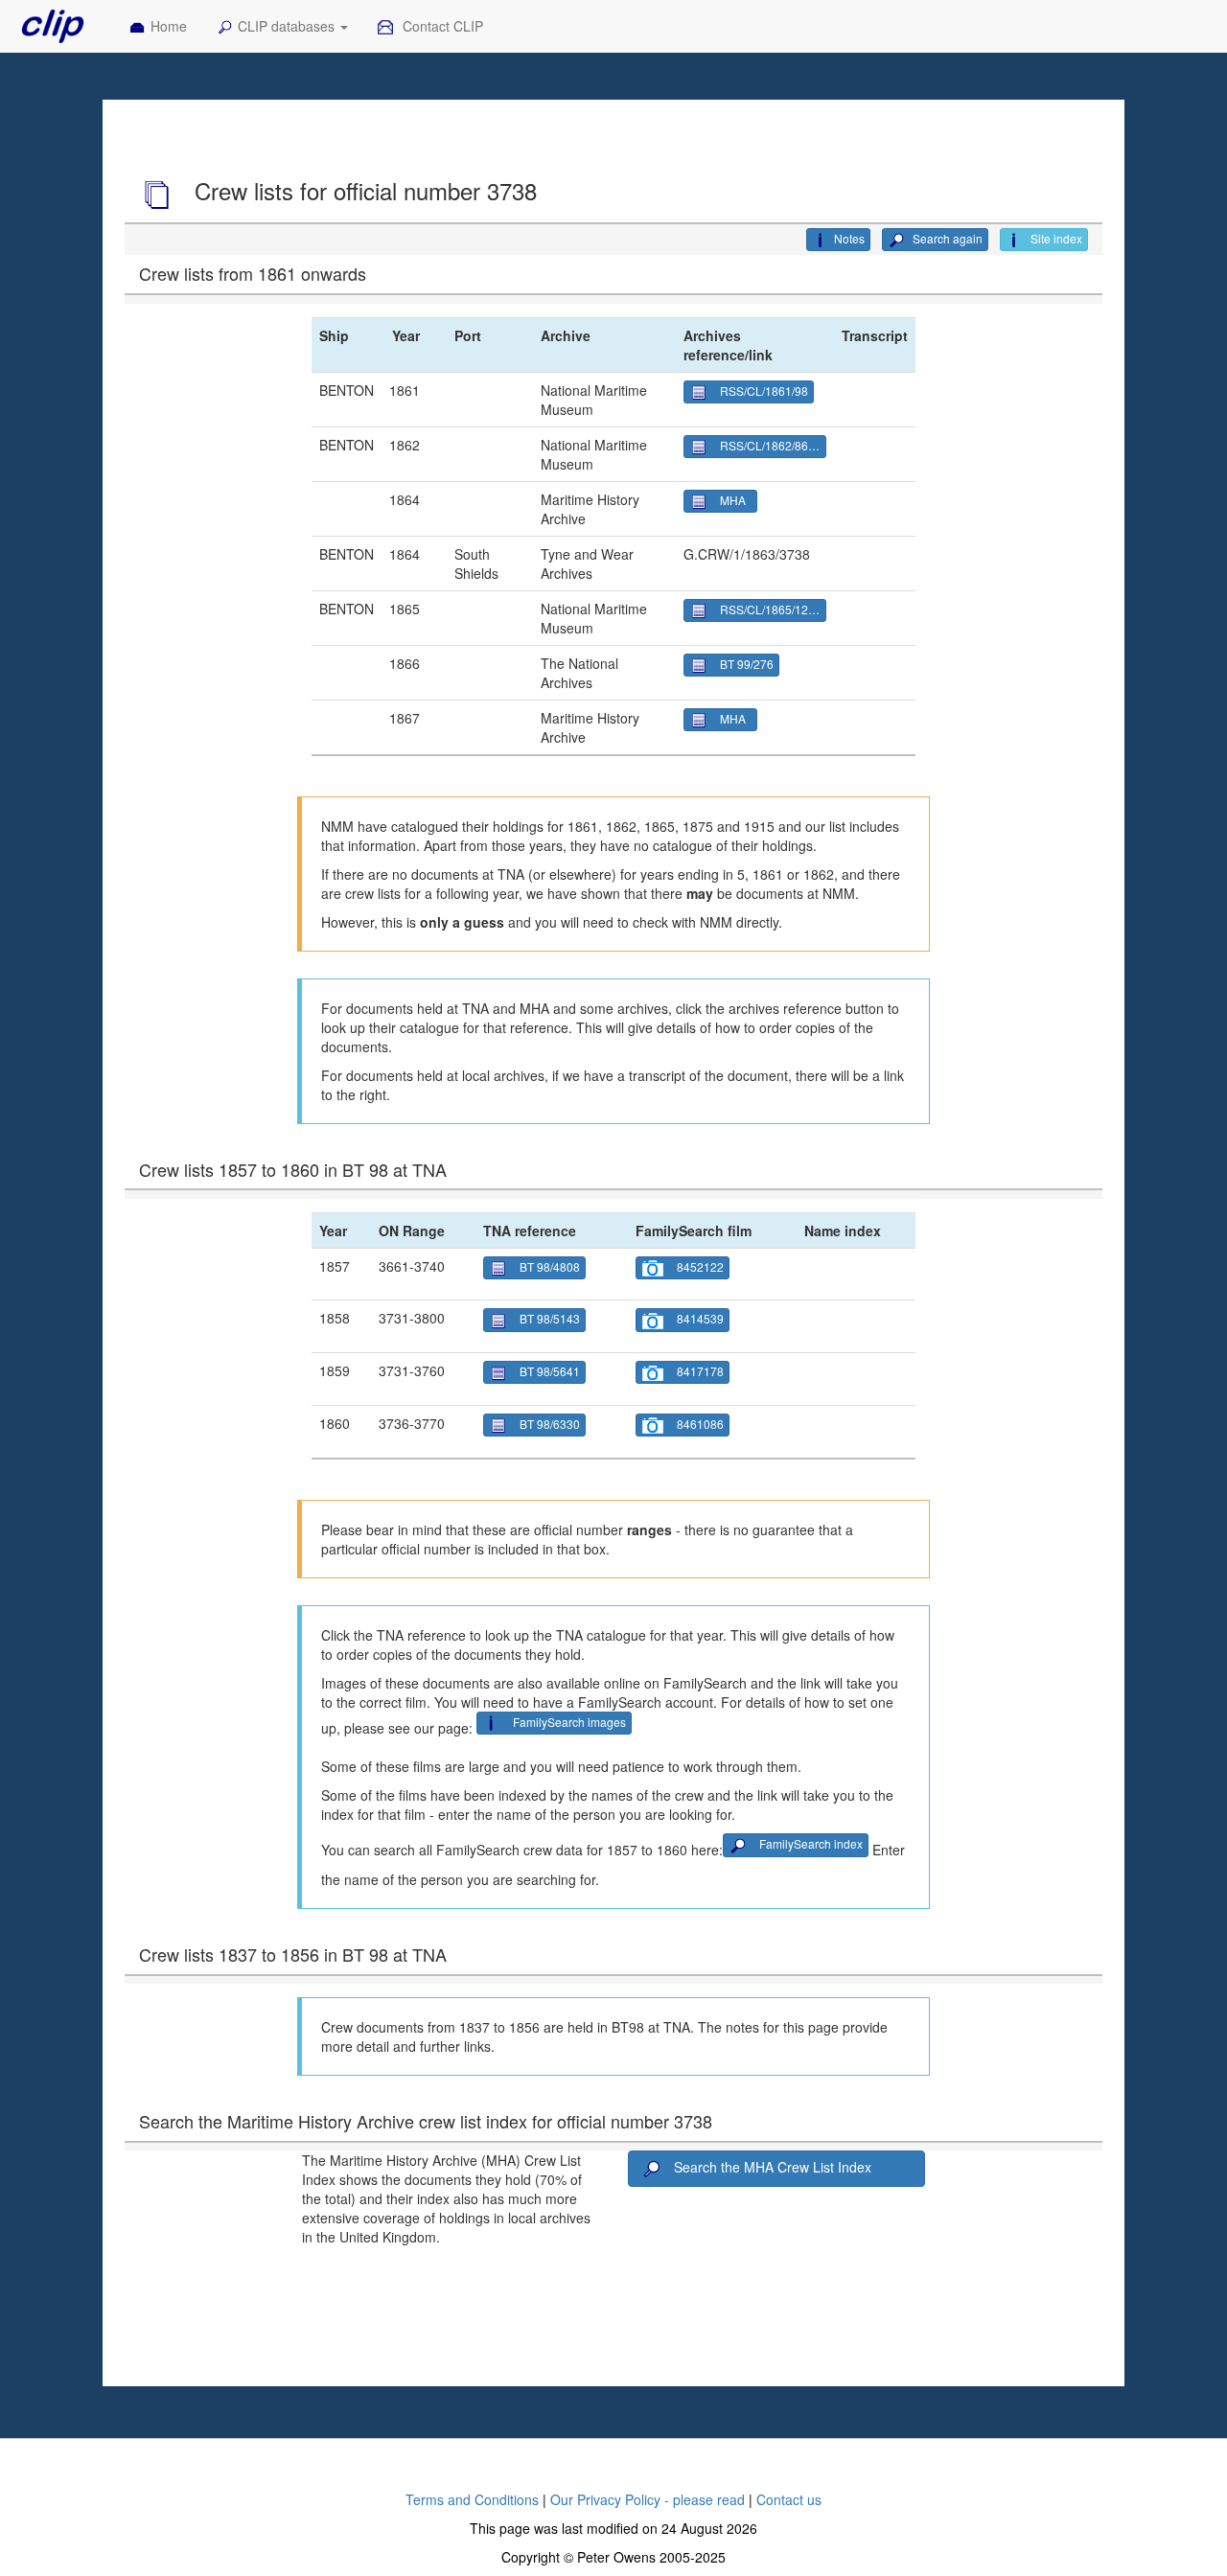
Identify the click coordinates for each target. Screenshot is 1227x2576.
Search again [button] (946, 238)
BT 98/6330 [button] (550, 1424)
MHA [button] (736, 500)
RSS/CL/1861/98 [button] (764, 391)
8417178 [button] (700, 1371)
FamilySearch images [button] (569, 1722)
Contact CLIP (441, 26)
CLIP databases (288, 26)
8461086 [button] (700, 1424)
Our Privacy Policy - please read (648, 2499)
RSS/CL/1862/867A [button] (771, 445)
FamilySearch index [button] (811, 1843)
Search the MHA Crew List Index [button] (773, 2167)
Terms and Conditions (472, 2499)
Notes (849, 238)
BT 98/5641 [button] (550, 1371)
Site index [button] (1055, 238)
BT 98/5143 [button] (550, 1318)
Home (169, 26)
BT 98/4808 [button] (550, 1266)
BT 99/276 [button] (747, 664)
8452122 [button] (700, 1266)
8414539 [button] (700, 1318)
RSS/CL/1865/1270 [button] (771, 609)
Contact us (789, 2499)
